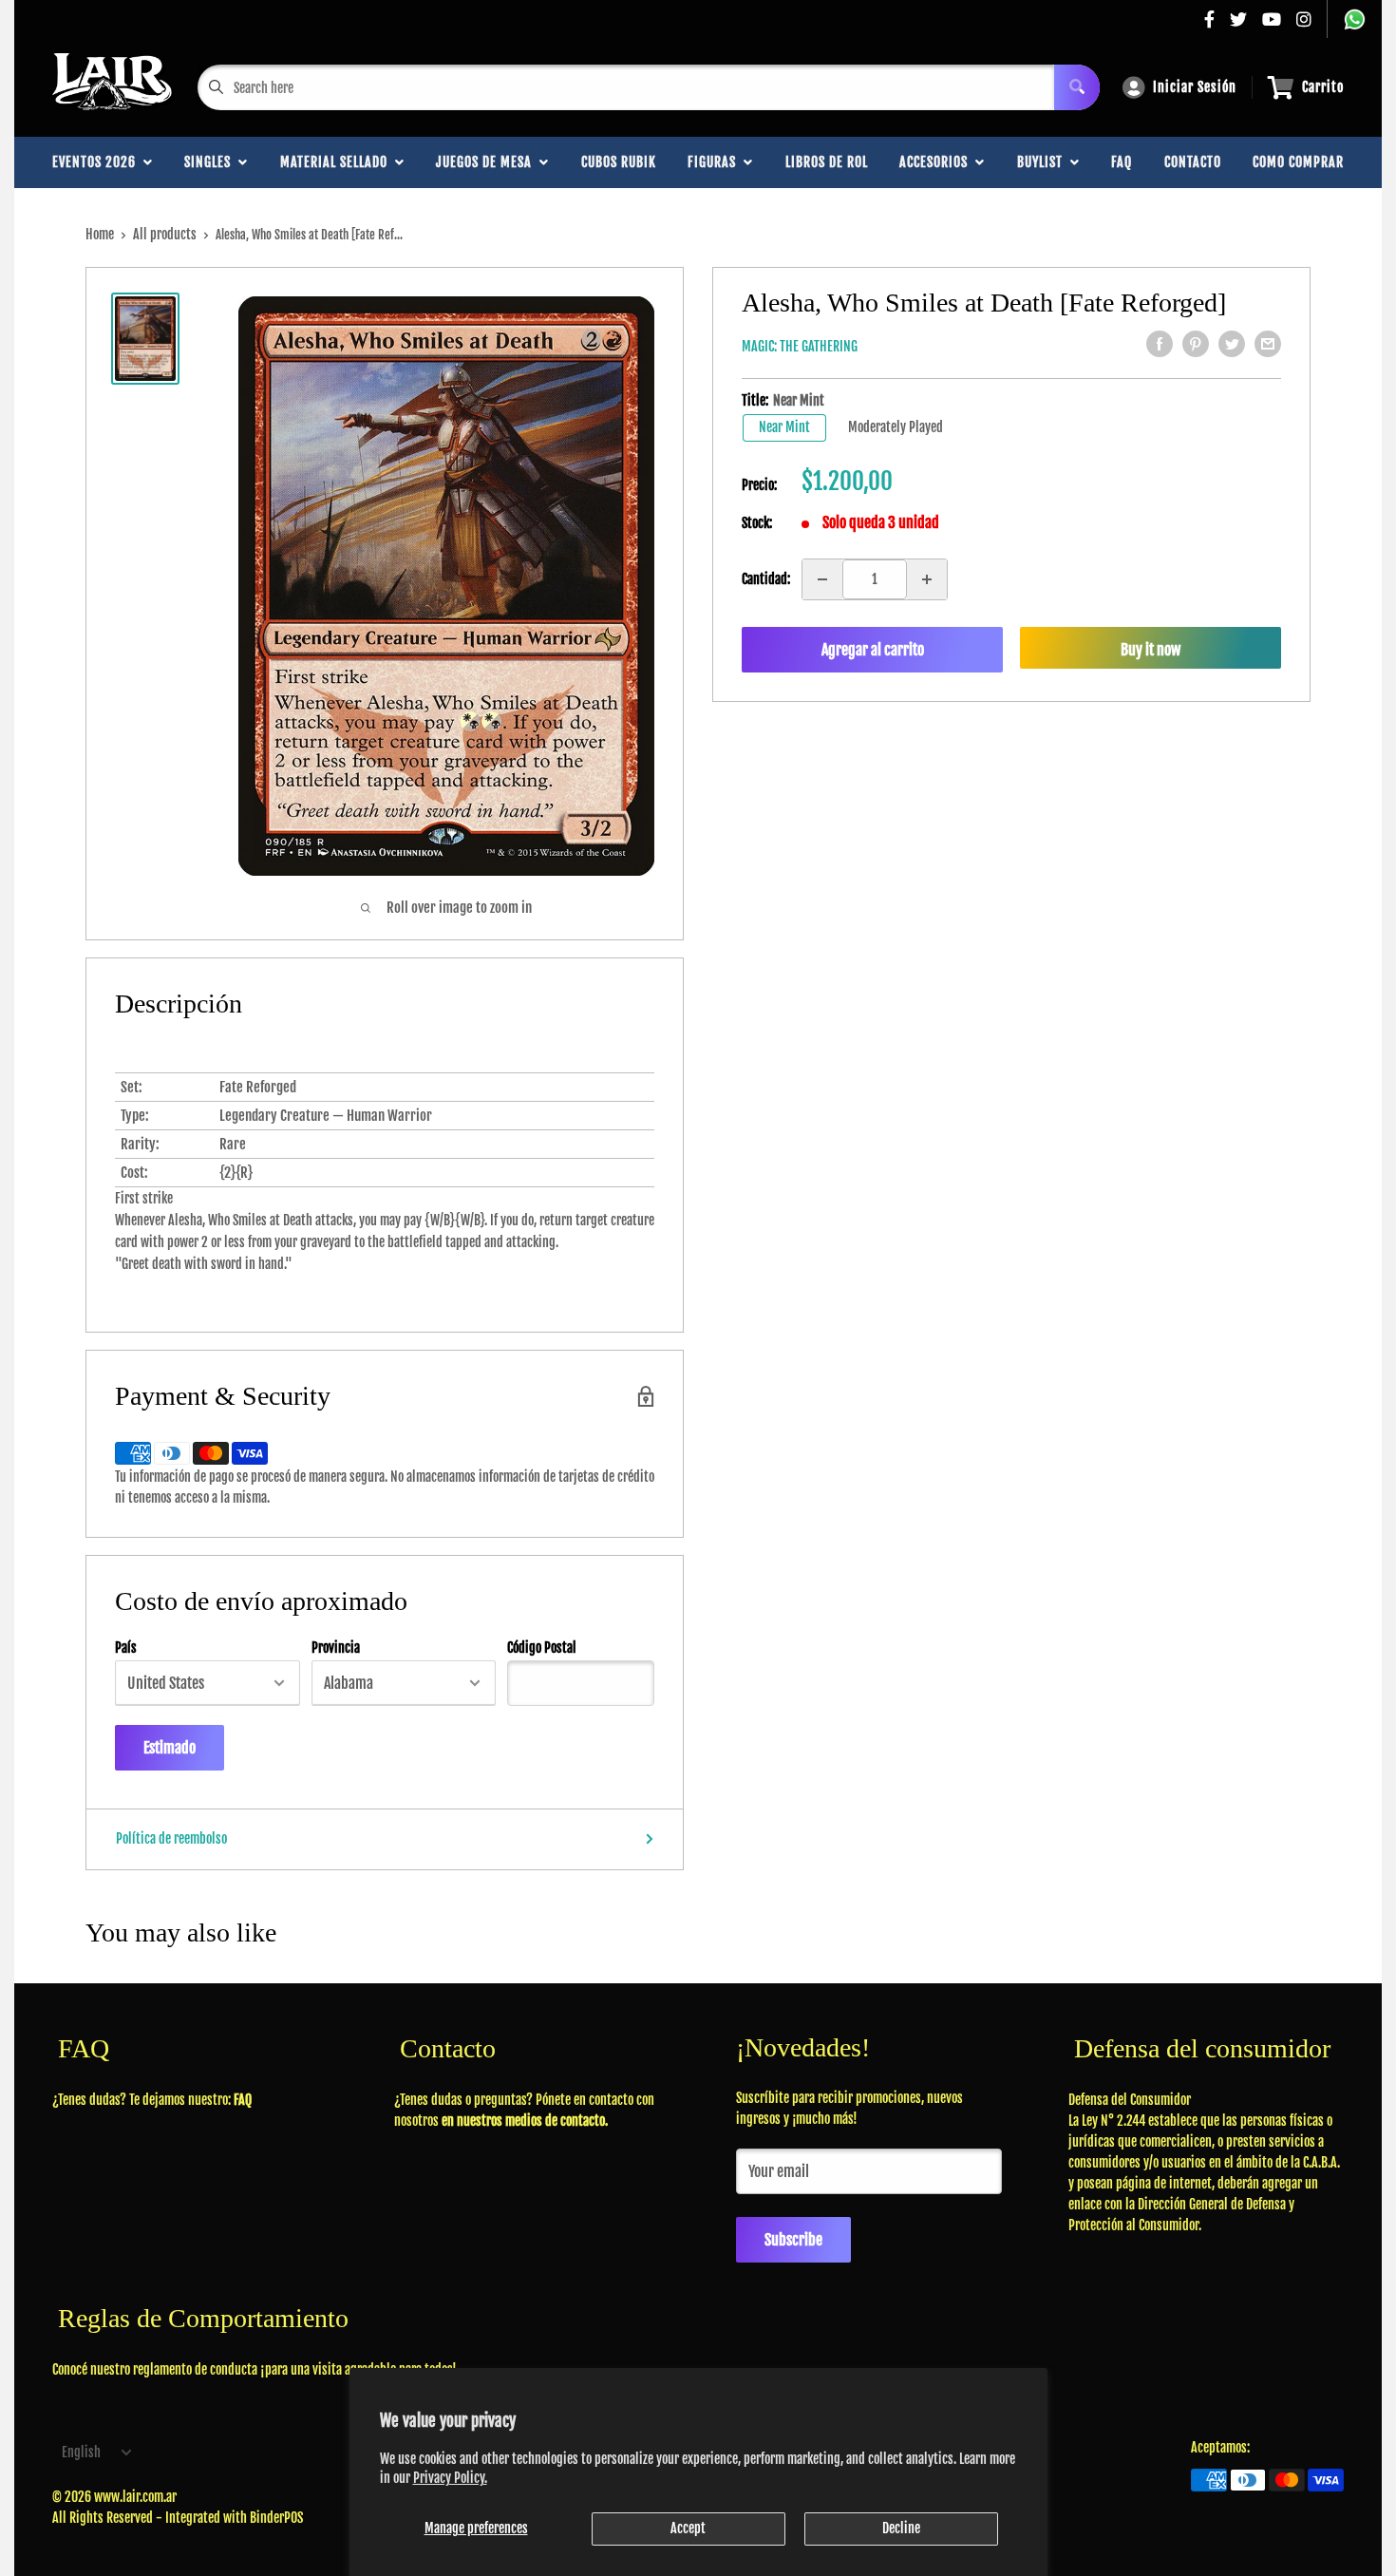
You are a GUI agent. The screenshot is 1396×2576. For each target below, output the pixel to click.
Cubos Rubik (619, 162)
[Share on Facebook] (1160, 344)
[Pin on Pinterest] (1196, 344)
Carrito (1323, 87)
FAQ (1122, 162)
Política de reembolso (171, 1838)
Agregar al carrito (873, 650)
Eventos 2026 (98, 162)
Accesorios (937, 162)
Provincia (336, 1648)
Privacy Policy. (450, 2478)
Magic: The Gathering (800, 346)
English (81, 2452)
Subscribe (793, 2240)
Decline (901, 2528)
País (126, 1648)
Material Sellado (338, 162)
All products (165, 234)
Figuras (716, 162)
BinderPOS (276, 2518)
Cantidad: (766, 579)
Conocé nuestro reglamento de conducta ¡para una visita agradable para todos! (255, 2369)
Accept (688, 2528)
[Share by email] (1268, 344)
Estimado (170, 1748)
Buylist (1044, 162)
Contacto (1193, 162)
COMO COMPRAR (1298, 162)
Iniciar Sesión (1195, 87)
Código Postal (542, 1648)
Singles (211, 162)
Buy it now (1151, 650)
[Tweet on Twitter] (1232, 344)
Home (100, 234)
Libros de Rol (827, 162)
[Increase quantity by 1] (927, 579)
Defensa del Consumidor (1130, 2100)
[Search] (1077, 87)
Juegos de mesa (488, 162)
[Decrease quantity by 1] (822, 579)
